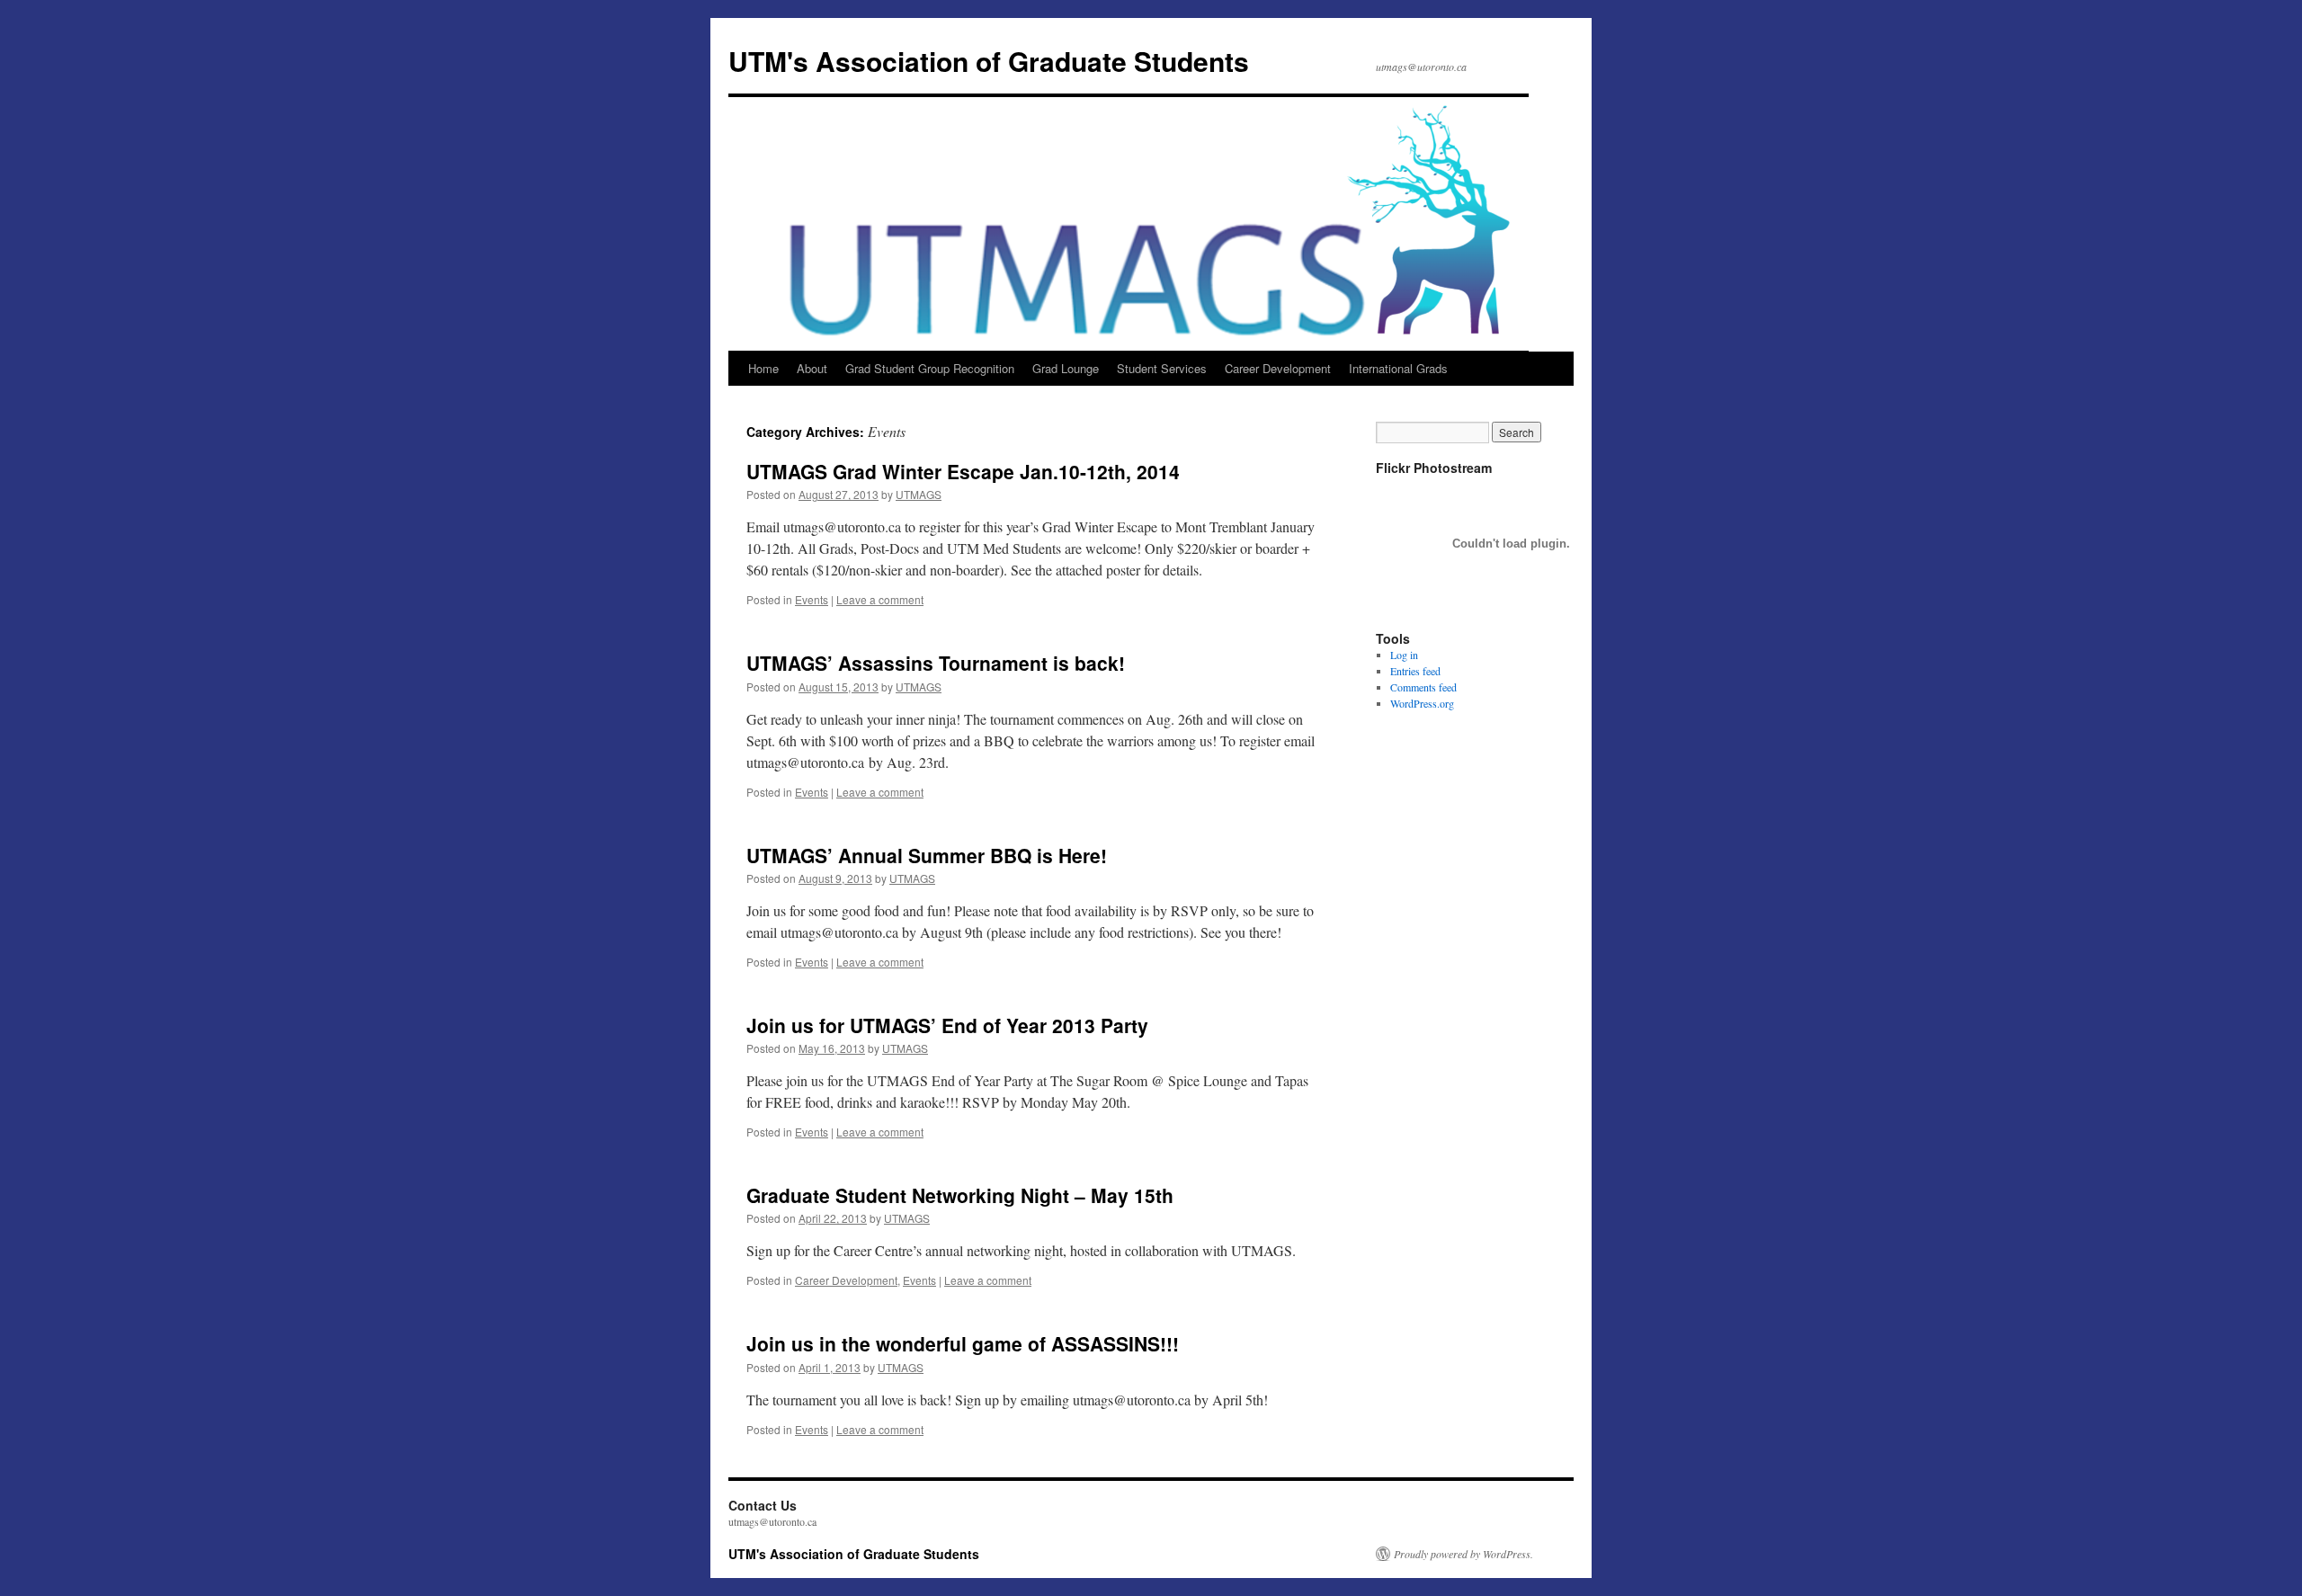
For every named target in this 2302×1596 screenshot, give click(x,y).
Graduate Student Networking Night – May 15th (960, 1195)
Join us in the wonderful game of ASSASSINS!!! (963, 1343)
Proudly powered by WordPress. (1463, 1554)
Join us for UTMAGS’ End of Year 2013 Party (947, 1025)
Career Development (1278, 368)
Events (812, 599)
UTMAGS (919, 494)
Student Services (1162, 368)
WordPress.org (1422, 703)
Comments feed (1423, 687)
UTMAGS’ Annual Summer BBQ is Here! (927, 855)
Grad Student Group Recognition (930, 368)
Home (763, 368)
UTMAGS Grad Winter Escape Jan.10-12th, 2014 (963, 471)
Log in (1404, 655)
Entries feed (1415, 671)
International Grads (1398, 368)
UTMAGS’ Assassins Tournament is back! (936, 663)
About (812, 368)
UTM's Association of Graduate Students (989, 61)
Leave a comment (880, 599)
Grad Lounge (1066, 368)
